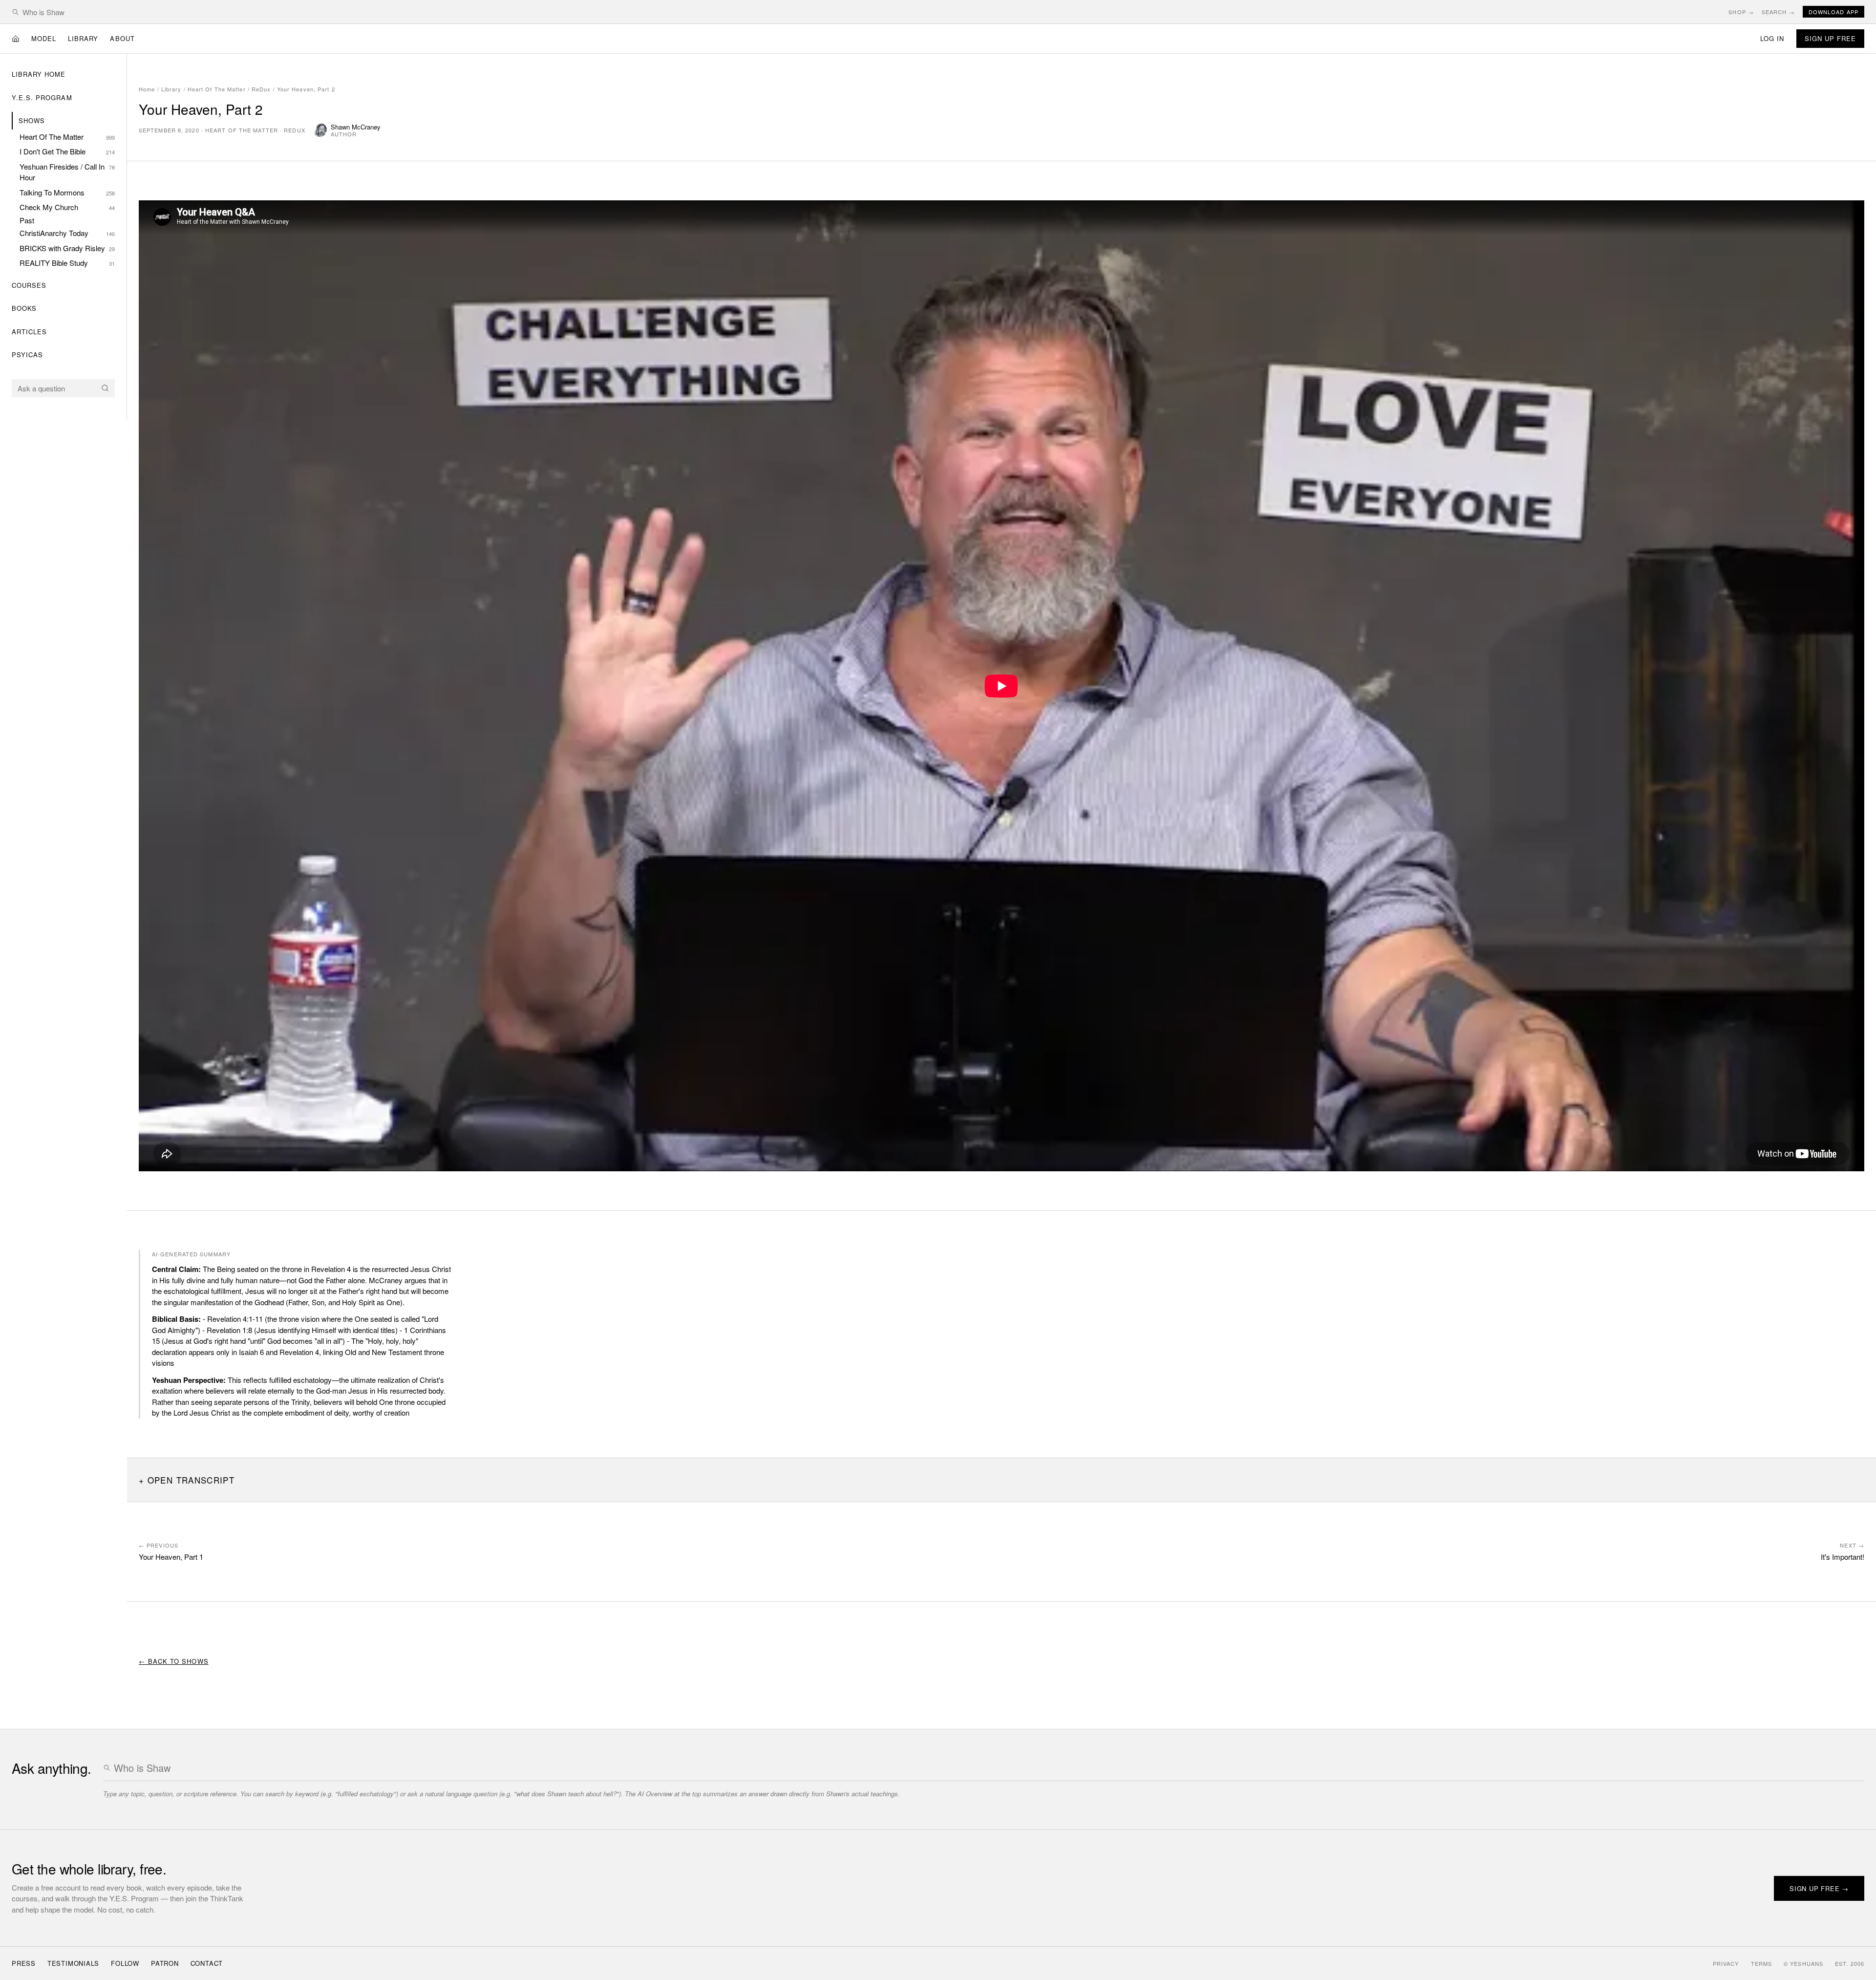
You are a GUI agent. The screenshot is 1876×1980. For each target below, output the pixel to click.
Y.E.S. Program (42, 97)
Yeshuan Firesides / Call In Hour (67, 172)
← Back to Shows (174, 1661)
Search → (1778, 12)
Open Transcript (191, 1480)
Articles (29, 332)
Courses (29, 285)
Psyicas (27, 355)
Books (24, 308)
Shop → (1741, 12)
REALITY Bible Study (67, 263)
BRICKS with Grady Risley (67, 248)
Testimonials (73, 1963)
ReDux (261, 89)
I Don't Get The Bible (67, 151)
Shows (32, 120)
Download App (1833, 12)
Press (24, 1963)
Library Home (39, 74)
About (122, 38)
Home (147, 89)
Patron (165, 1963)
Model (44, 38)
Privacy (1726, 1963)
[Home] (16, 39)
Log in (1772, 38)
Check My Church (67, 207)
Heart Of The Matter (67, 137)
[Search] (105, 388)
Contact (207, 1963)
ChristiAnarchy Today (67, 233)
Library (83, 38)
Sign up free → (1819, 1888)
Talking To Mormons (67, 192)
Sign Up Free (1830, 38)
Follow (125, 1963)
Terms (1762, 1963)
